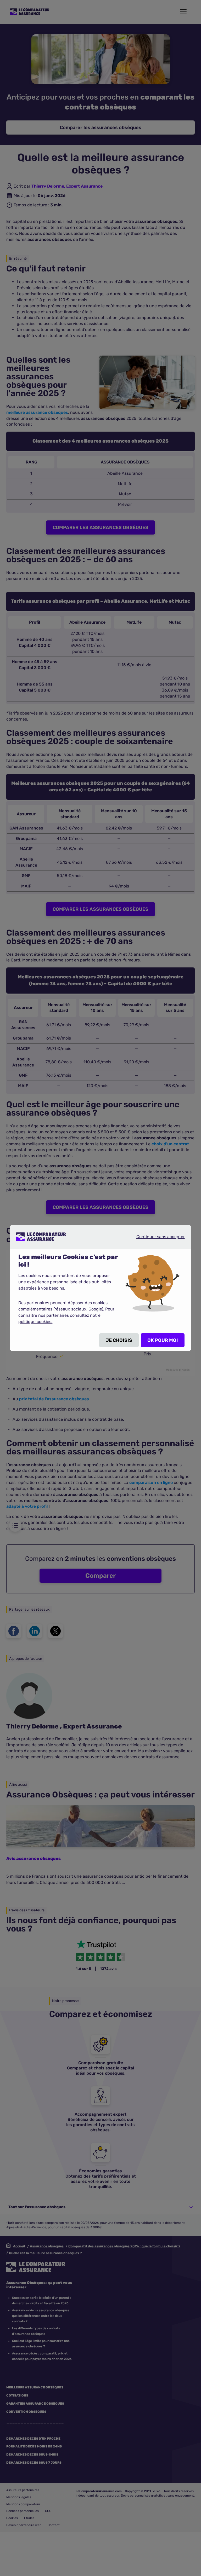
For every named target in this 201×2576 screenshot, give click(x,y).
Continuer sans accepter (156, 1237)
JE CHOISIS (119, 1340)
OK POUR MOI (163, 1340)
